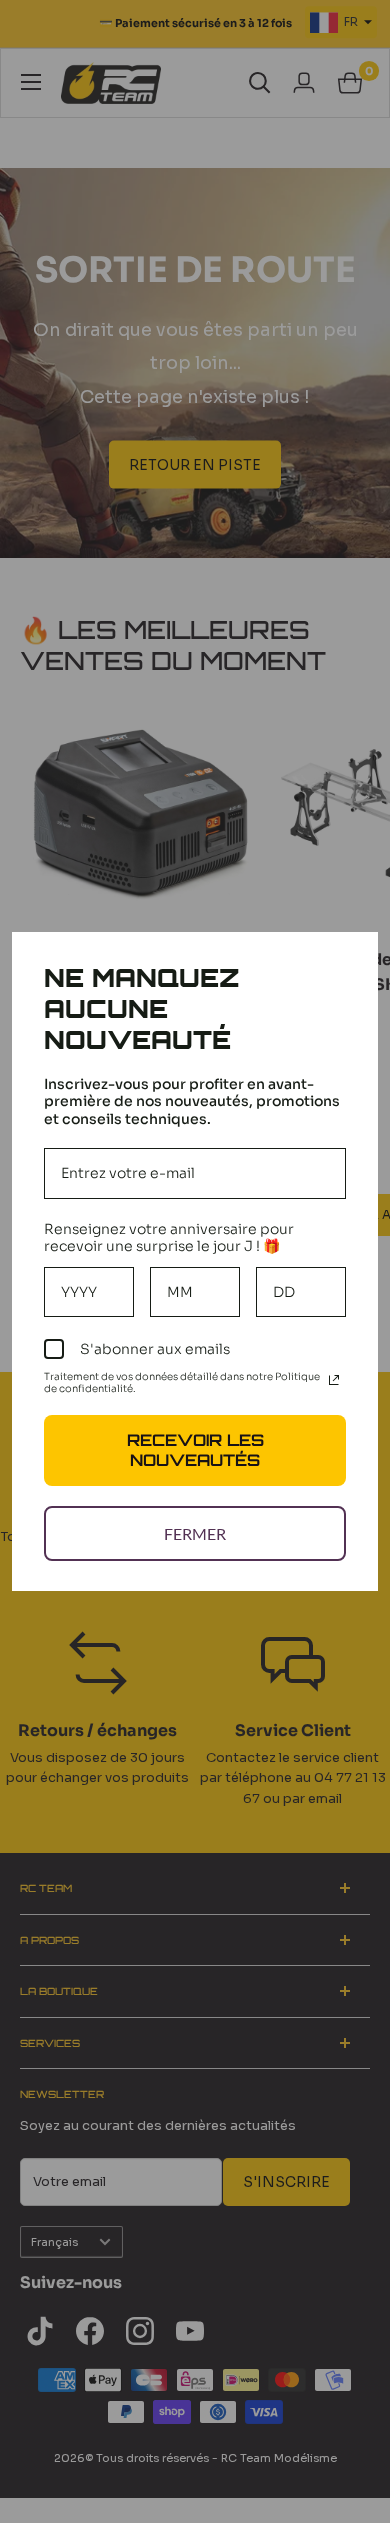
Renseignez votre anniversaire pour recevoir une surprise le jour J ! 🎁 (169, 1237)
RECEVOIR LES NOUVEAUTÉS (195, 1449)
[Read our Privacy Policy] (334, 1380)
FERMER (195, 1533)
